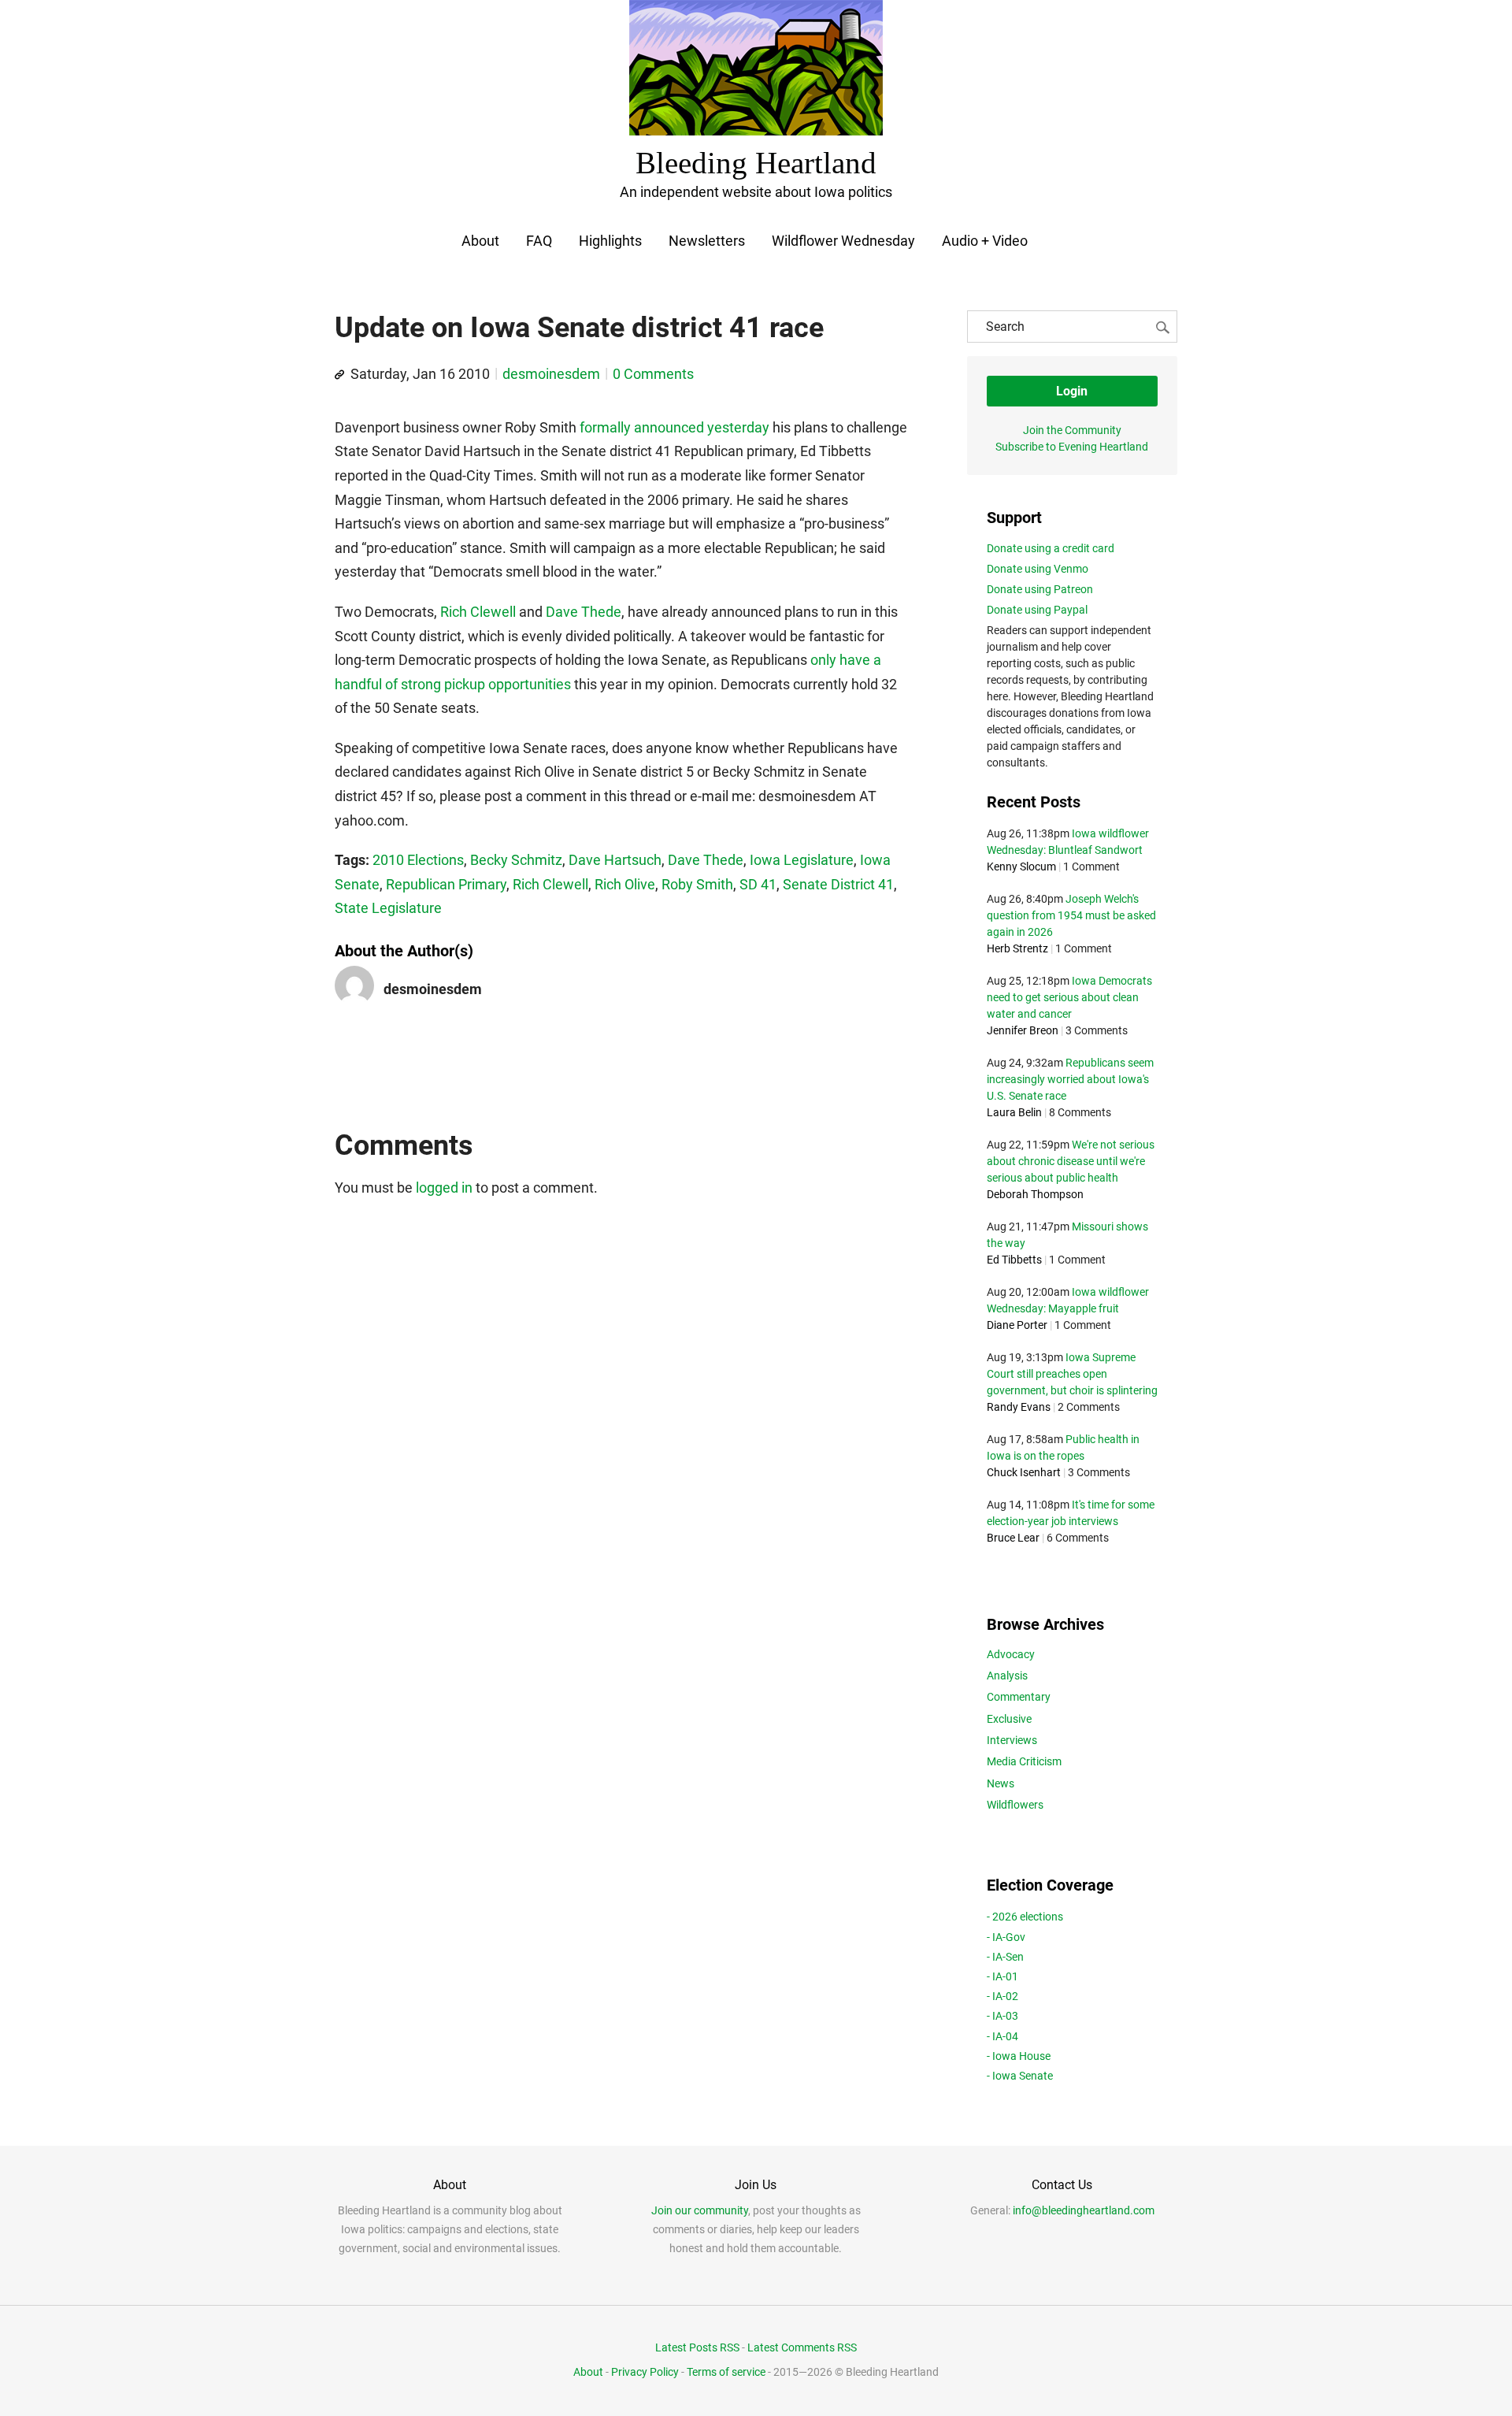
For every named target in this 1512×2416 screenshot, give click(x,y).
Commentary (1019, 1697)
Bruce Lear (1013, 1538)
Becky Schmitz (516, 860)
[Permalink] (339, 375)
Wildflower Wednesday (843, 241)
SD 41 (758, 884)
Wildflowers (1015, 1805)
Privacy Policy (645, 2372)
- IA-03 (1002, 2016)
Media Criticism (1024, 1761)
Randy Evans (1019, 1407)
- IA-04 (1002, 2036)
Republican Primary (446, 884)
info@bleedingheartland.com (1084, 2210)
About (480, 241)
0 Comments (653, 374)
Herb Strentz (1017, 948)
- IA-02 (1002, 1996)
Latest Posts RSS (697, 2347)
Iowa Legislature (802, 860)
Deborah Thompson (1035, 1194)
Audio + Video (985, 241)
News (1001, 1783)
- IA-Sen (1005, 1957)
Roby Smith (697, 884)
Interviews (1012, 1740)
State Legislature (388, 908)
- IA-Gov (1006, 1937)
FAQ (539, 241)
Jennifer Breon (1023, 1030)
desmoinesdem (551, 374)
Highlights (610, 241)
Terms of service (726, 2372)
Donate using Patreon (1040, 589)
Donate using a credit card (1051, 548)
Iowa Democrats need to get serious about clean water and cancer (1069, 997)
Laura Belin (1014, 1112)
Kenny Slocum (1021, 867)
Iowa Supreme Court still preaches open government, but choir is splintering (1072, 1374)
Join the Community (1072, 430)
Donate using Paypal (1037, 610)
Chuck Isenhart (1024, 1472)
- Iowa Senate (1020, 2076)
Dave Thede (584, 612)
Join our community (700, 2210)
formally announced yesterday (674, 427)
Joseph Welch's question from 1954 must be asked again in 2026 (1071, 915)
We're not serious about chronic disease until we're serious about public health (1071, 1161)
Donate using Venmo (1038, 569)
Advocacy (1011, 1654)
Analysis (1007, 1676)
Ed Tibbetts (1014, 1260)
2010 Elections (418, 860)
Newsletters (707, 241)
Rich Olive (625, 884)
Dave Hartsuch (615, 860)
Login (1072, 391)
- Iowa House (1019, 2056)
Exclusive (1009, 1719)
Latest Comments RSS (802, 2347)
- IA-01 (1002, 1976)
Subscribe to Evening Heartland (1072, 447)
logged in (444, 1188)
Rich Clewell (478, 612)
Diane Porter (1017, 1325)
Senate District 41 (838, 884)
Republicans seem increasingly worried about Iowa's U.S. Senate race (1070, 1079)
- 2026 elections (1025, 1917)
